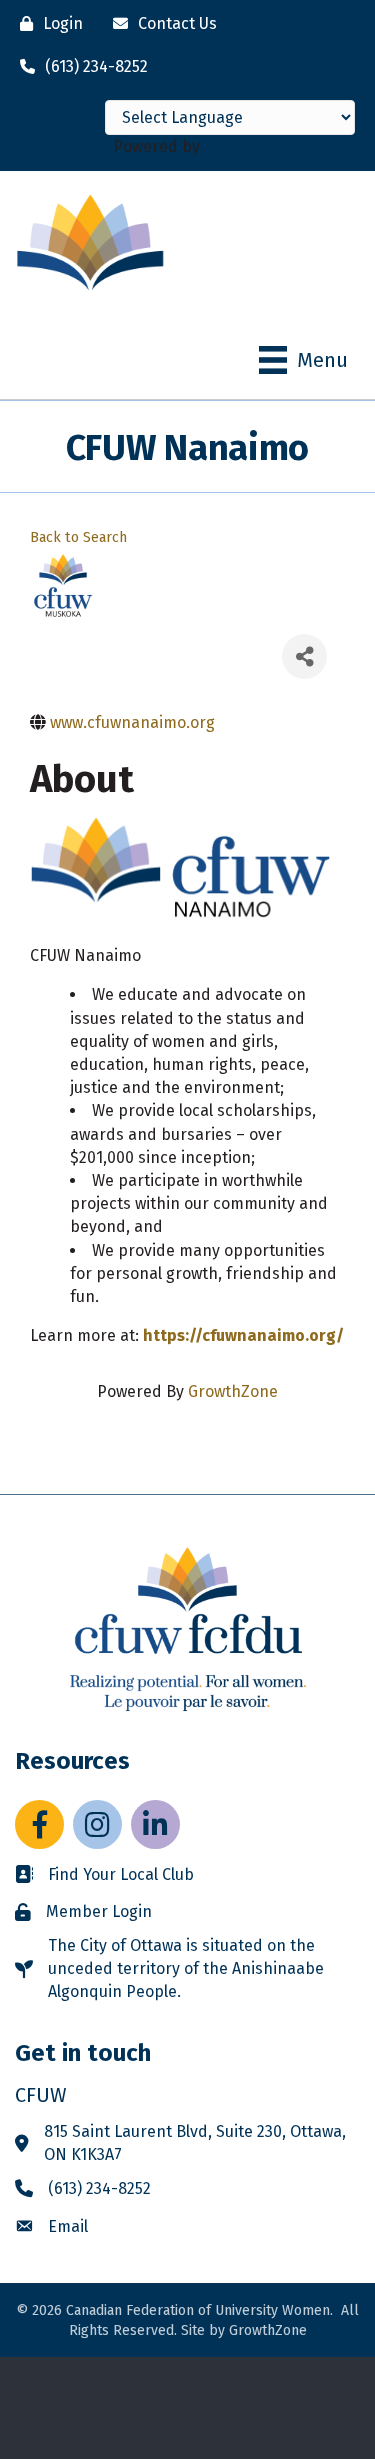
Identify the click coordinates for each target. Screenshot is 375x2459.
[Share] (304, 656)
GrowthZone (233, 1391)
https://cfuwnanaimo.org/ (243, 1335)
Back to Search (78, 537)
